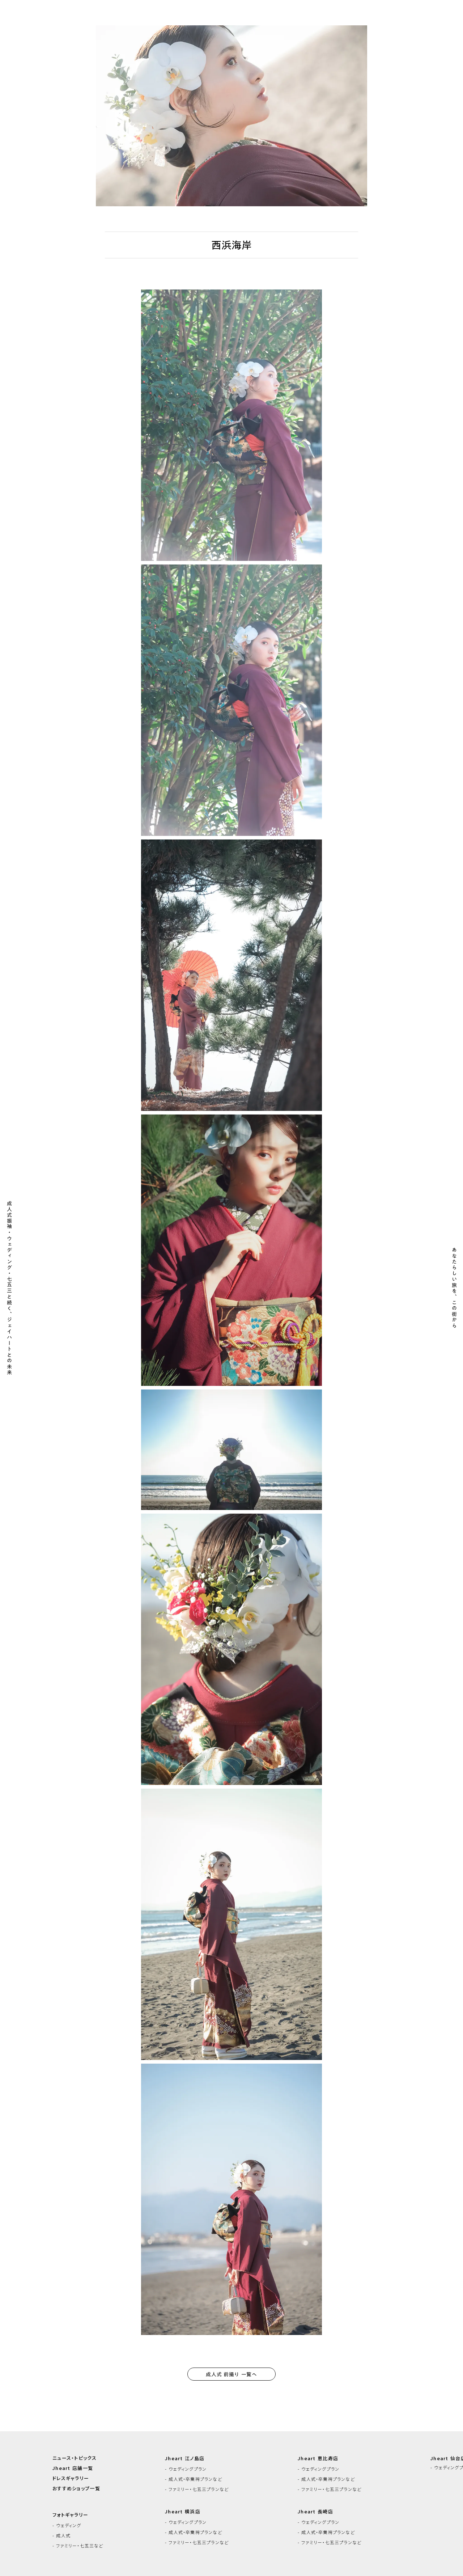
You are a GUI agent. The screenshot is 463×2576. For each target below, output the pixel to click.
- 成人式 (61, 2535)
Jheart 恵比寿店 (318, 2458)
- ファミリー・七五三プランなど (197, 2489)
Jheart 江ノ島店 (185, 2458)
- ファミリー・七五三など (78, 2546)
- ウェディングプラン (186, 2469)
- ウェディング (67, 2525)
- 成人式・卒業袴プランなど (194, 2479)
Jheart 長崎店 (315, 2512)
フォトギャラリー (70, 2515)
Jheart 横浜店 (183, 2512)
